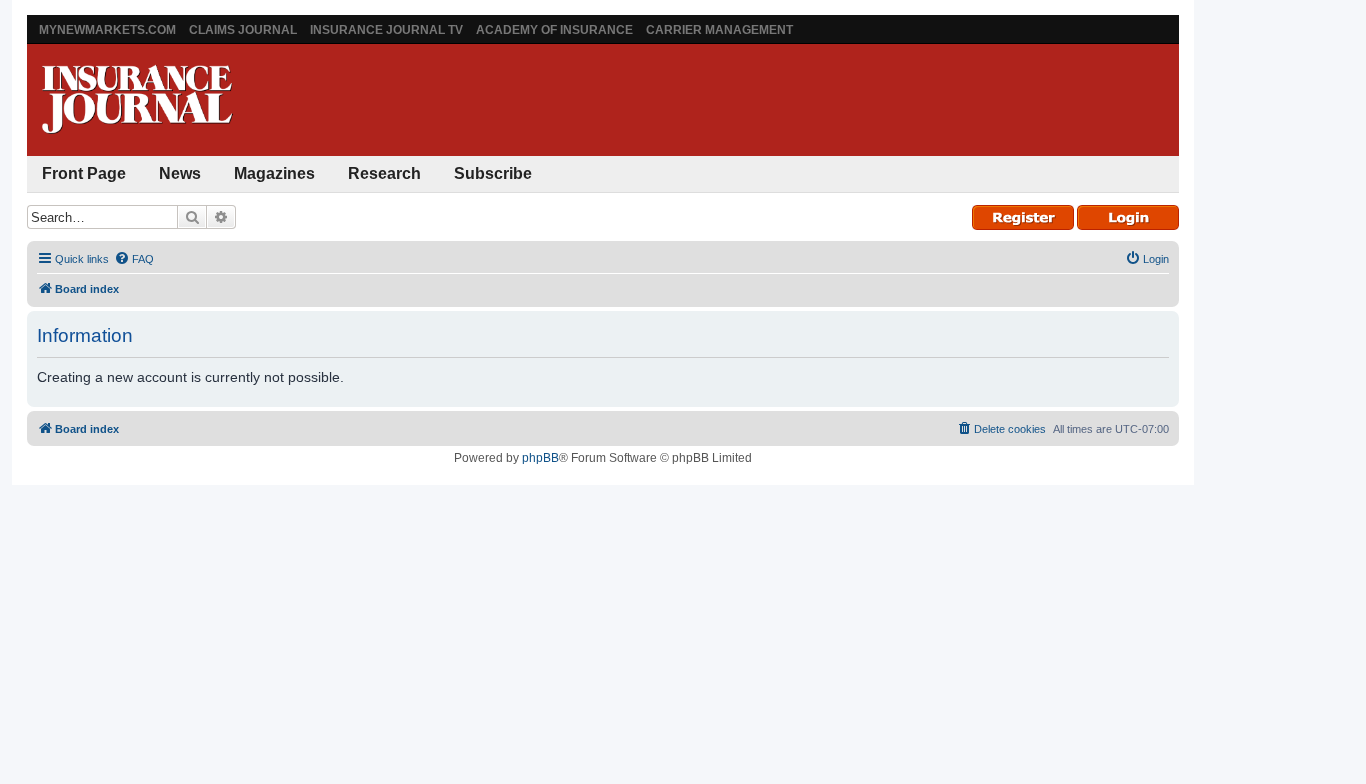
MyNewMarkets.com (107, 30)
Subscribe (493, 173)
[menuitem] (134, 259)
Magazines (274, 173)
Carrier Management (719, 30)
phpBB (540, 458)
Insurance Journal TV (386, 30)
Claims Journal (243, 30)
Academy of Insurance (554, 30)
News (180, 173)
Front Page (84, 173)
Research (384, 173)
